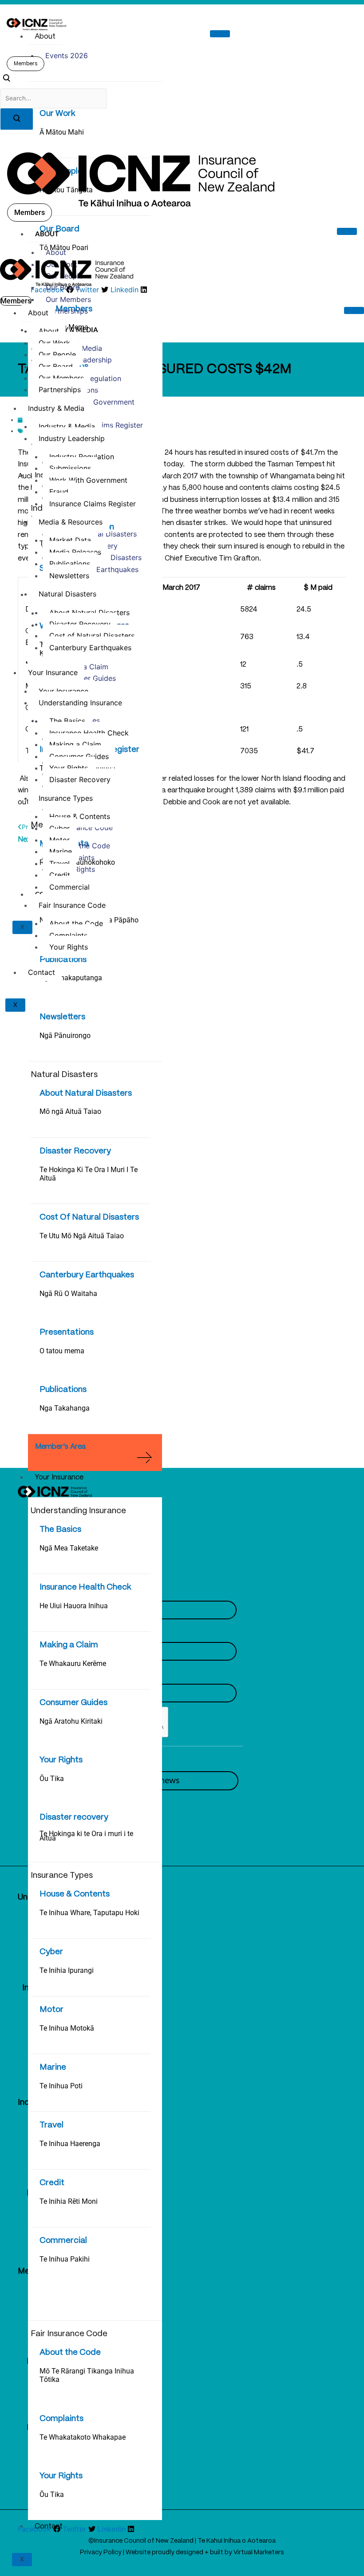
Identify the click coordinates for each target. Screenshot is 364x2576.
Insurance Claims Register (93, 504)
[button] (6, 80)
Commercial (63, 2241)
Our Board (63, 287)
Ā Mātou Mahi (62, 132)
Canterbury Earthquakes (87, 1275)
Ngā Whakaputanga (71, 978)
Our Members (68, 299)
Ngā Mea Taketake (69, 1548)
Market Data (70, 540)
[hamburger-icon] (220, 34)
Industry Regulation (82, 457)
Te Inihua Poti (61, 2086)
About (45, 37)
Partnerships (67, 311)
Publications (63, 960)
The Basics (60, 1530)
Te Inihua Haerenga (70, 2144)
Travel (51, 2125)
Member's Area (60, 1447)
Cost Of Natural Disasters (89, 1217)
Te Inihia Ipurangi (67, 1970)
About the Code (70, 2353)
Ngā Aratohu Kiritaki (71, 1721)
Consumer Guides (73, 1703)
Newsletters (62, 1017)
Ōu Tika (52, 1779)
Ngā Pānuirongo (65, 1036)
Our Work (57, 114)
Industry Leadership (72, 438)
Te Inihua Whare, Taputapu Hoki (89, 1913)
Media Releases (75, 552)
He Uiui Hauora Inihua (74, 1606)
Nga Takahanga (65, 1408)
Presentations (67, 1332)
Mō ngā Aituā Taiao (70, 1111)
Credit (52, 2183)
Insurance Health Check (85, 1587)
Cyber (51, 1952)
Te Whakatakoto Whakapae (83, 2437)
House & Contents (75, 1894)
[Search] (17, 119)
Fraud (59, 492)
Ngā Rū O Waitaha (68, 1294)
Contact (49, 2526)
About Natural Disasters (86, 1093)
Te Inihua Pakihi (65, 2259)
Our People (57, 354)
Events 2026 (67, 56)
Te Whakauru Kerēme (73, 1664)
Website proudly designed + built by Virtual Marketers (205, 2552)
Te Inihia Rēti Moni (69, 2201)
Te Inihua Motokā (67, 2028)
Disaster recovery (74, 1817)
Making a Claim (69, 1645)
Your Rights (61, 1760)
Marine (53, 2067)
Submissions (70, 468)
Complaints (61, 2419)
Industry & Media (67, 330)
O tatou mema (62, 1351)
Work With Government (95, 402)
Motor (51, 2010)
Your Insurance (59, 1477)
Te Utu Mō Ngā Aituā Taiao (82, 1236)
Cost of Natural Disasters (92, 636)
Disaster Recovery (75, 1151)
